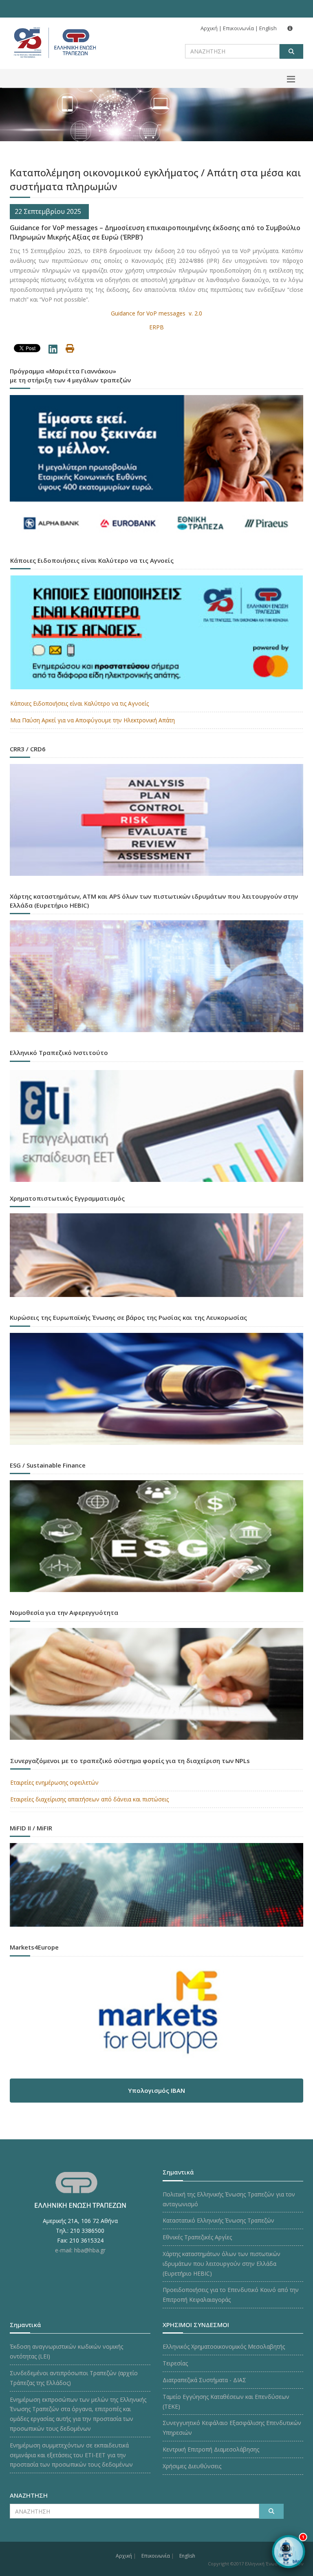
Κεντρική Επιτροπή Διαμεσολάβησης (211, 2449)
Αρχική (209, 28)
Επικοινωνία (238, 28)
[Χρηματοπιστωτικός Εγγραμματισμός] (156, 1257)
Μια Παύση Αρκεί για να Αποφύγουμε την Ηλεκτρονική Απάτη (93, 720)
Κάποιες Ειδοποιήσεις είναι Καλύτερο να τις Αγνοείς (79, 703)
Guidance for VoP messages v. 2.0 (156, 313)
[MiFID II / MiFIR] (156, 1887)
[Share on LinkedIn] (53, 351)
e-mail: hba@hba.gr (80, 2250)
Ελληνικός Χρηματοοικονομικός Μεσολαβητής (224, 2346)
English (268, 28)
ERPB (156, 327)
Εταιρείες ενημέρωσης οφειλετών (54, 1782)
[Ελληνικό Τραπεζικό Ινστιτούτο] (156, 1126)
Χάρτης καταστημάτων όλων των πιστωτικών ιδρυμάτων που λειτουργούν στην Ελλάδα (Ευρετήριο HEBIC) (222, 2264)
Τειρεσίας (175, 2363)
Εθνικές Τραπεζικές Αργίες (197, 2237)
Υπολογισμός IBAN (156, 2090)
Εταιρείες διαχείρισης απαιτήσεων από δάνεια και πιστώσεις (89, 1799)
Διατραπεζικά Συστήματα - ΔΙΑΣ (204, 2380)
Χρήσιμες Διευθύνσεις (192, 2466)
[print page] (70, 350)
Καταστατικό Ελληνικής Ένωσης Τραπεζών (218, 2220)
